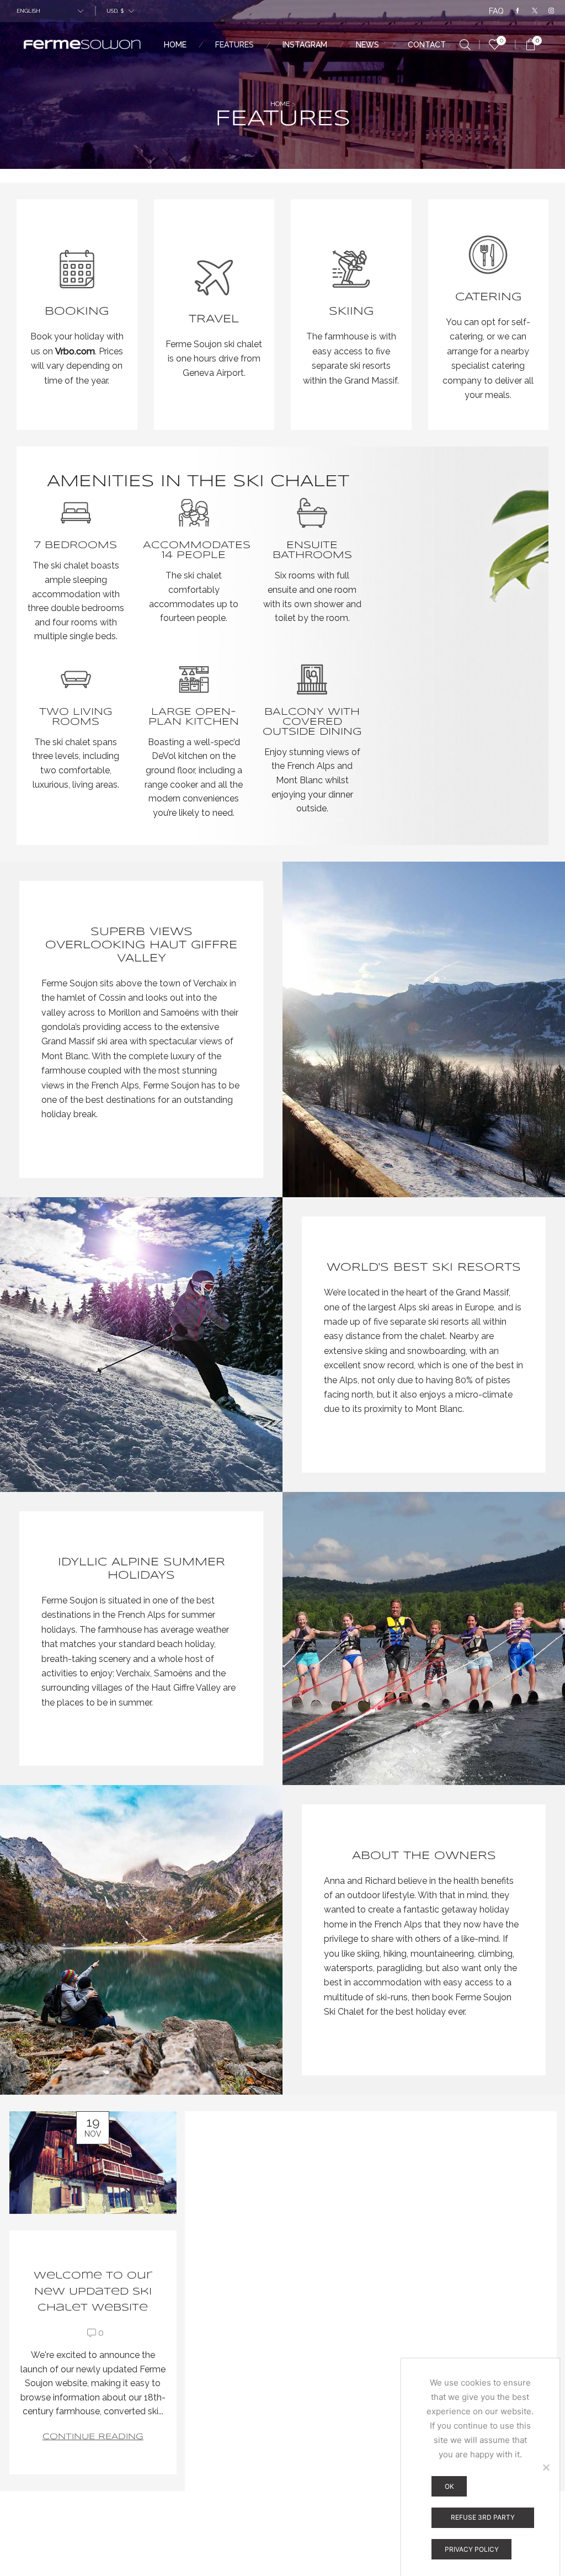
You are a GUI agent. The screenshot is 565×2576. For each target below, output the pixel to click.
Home (175, 45)
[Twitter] (535, 11)
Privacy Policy (472, 2549)
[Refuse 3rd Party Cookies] (546, 2467)
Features (234, 45)
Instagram (305, 45)
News (367, 45)
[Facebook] (518, 11)
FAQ (496, 11)
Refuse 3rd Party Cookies (483, 2521)
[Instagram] (551, 11)
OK (449, 2486)
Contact (427, 45)
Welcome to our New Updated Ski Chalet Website (93, 2292)
